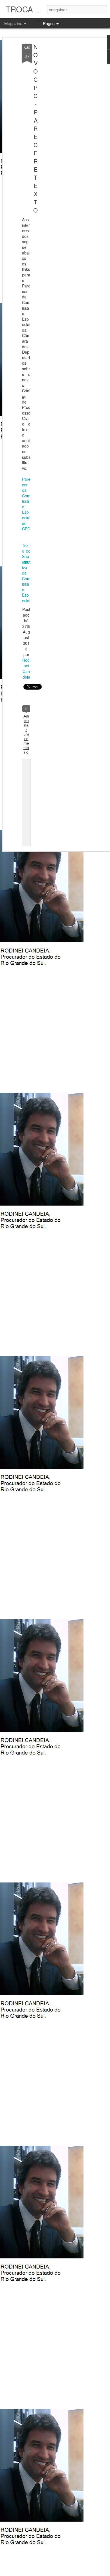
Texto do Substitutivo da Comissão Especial (26, 573)
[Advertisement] (61, 133)
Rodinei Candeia (26, 668)
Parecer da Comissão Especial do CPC (26, 504)
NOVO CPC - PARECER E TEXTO (36, 128)
